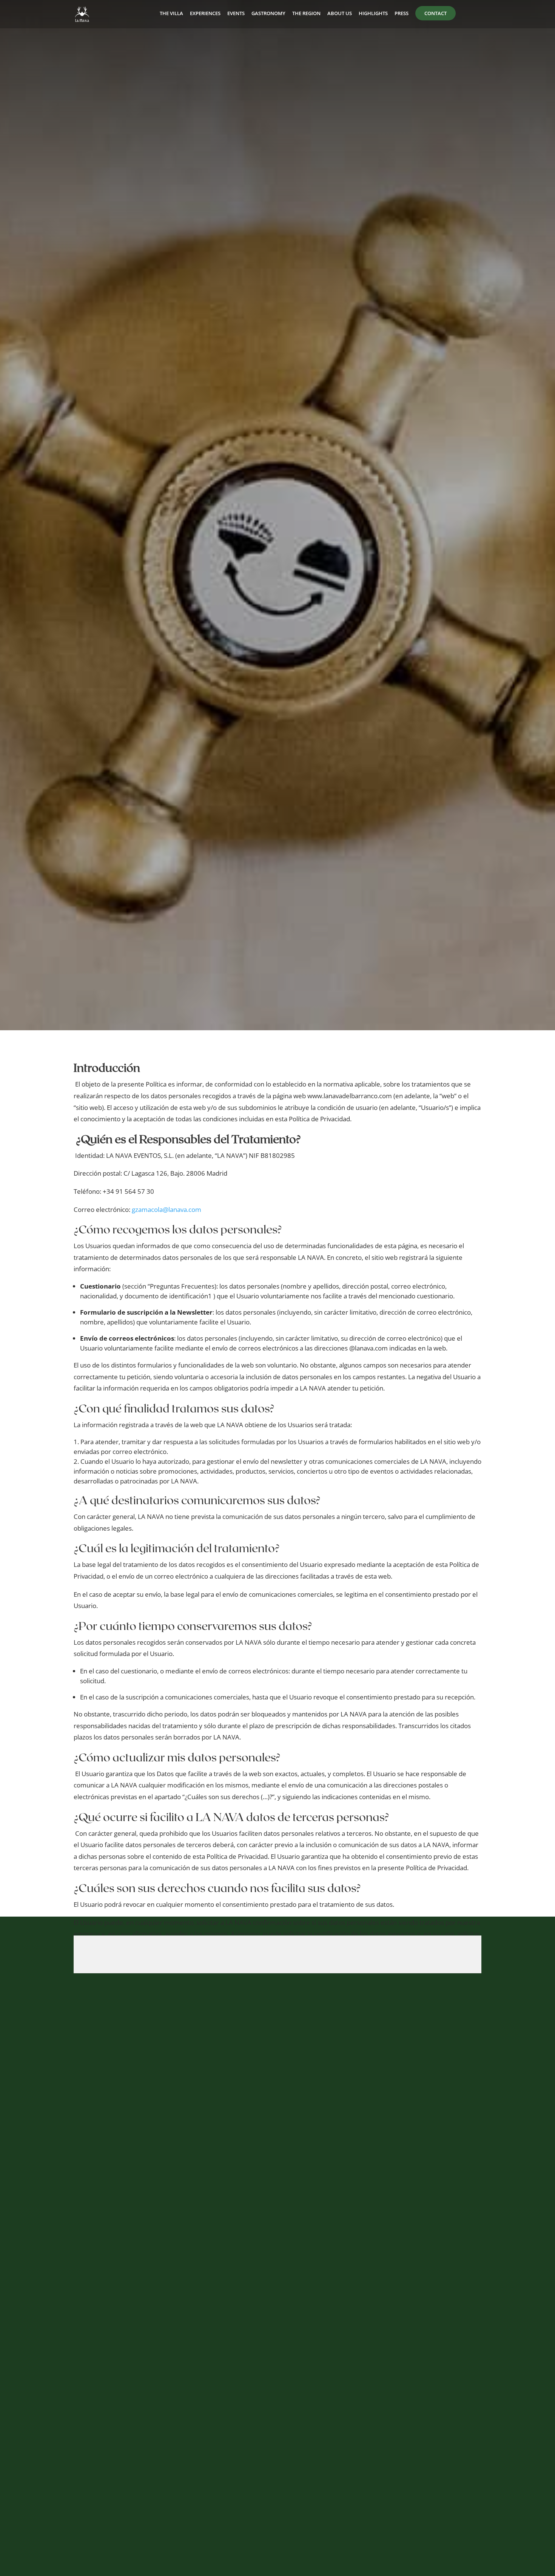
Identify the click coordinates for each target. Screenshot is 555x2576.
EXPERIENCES (205, 14)
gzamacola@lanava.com (166, 1209)
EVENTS (236, 14)
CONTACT (436, 13)
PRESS (402, 14)
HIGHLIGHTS (373, 14)
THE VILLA (171, 14)
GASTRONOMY (268, 14)
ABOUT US (340, 14)
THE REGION (306, 14)
